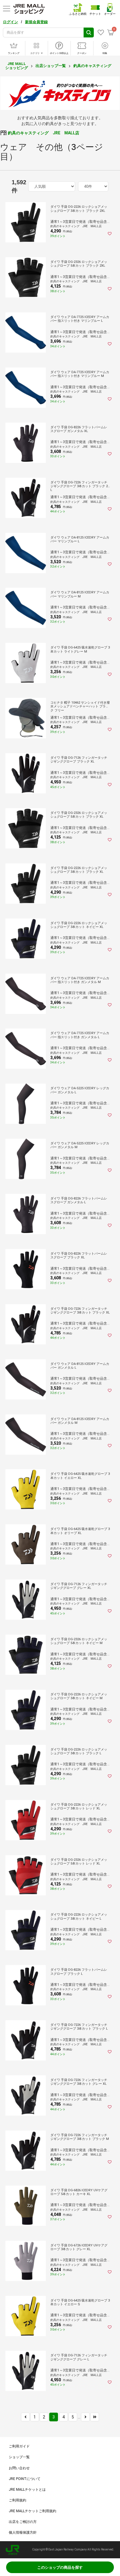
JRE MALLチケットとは (27, 2490)
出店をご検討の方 (23, 2522)
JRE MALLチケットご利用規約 (32, 2511)
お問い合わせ (19, 2468)
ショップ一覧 (19, 2457)
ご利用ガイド (19, 2446)
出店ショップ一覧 (51, 66)
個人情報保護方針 (23, 2532)
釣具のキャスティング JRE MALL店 (44, 133)
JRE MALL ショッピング (17, 66)
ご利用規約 (17, 2500)
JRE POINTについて (25, 2479)
